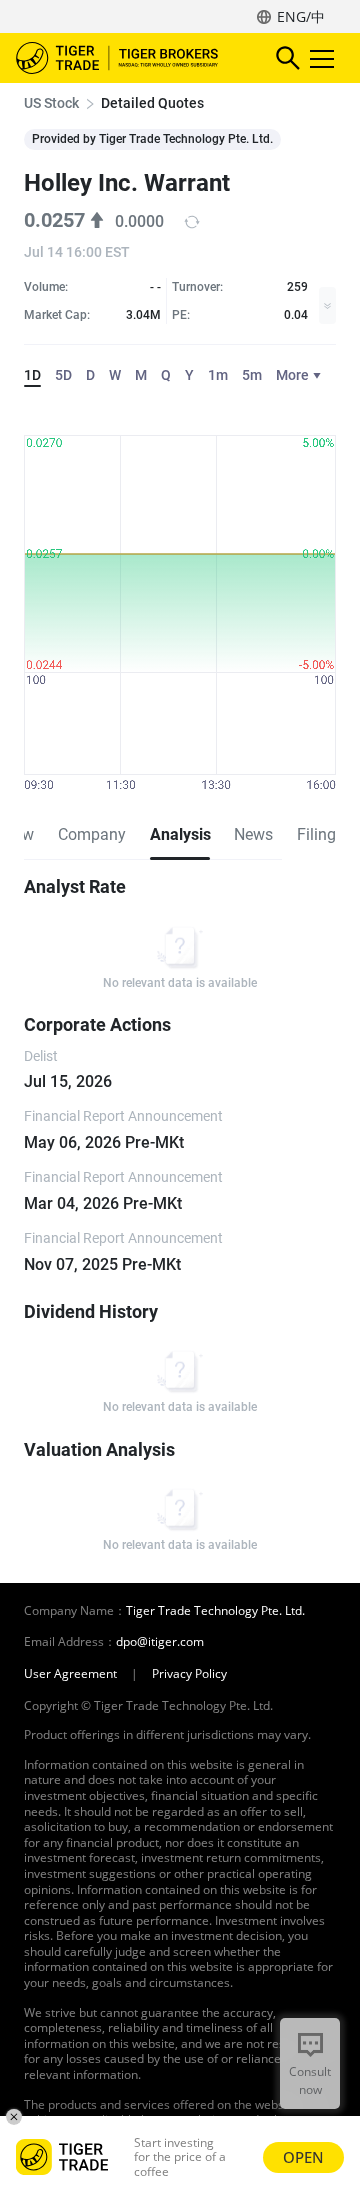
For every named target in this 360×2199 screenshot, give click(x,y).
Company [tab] (92, 834)
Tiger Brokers (131, 58)
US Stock (51, 103)
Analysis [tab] (180, 834)
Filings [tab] (320, 834)
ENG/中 (301, 16)
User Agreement (70, 1674)
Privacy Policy (189, 1674)
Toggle (324, 58)
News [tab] (253, 834)
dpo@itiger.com (160, 1642)
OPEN (303, 2157)
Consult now (310, 2080)
